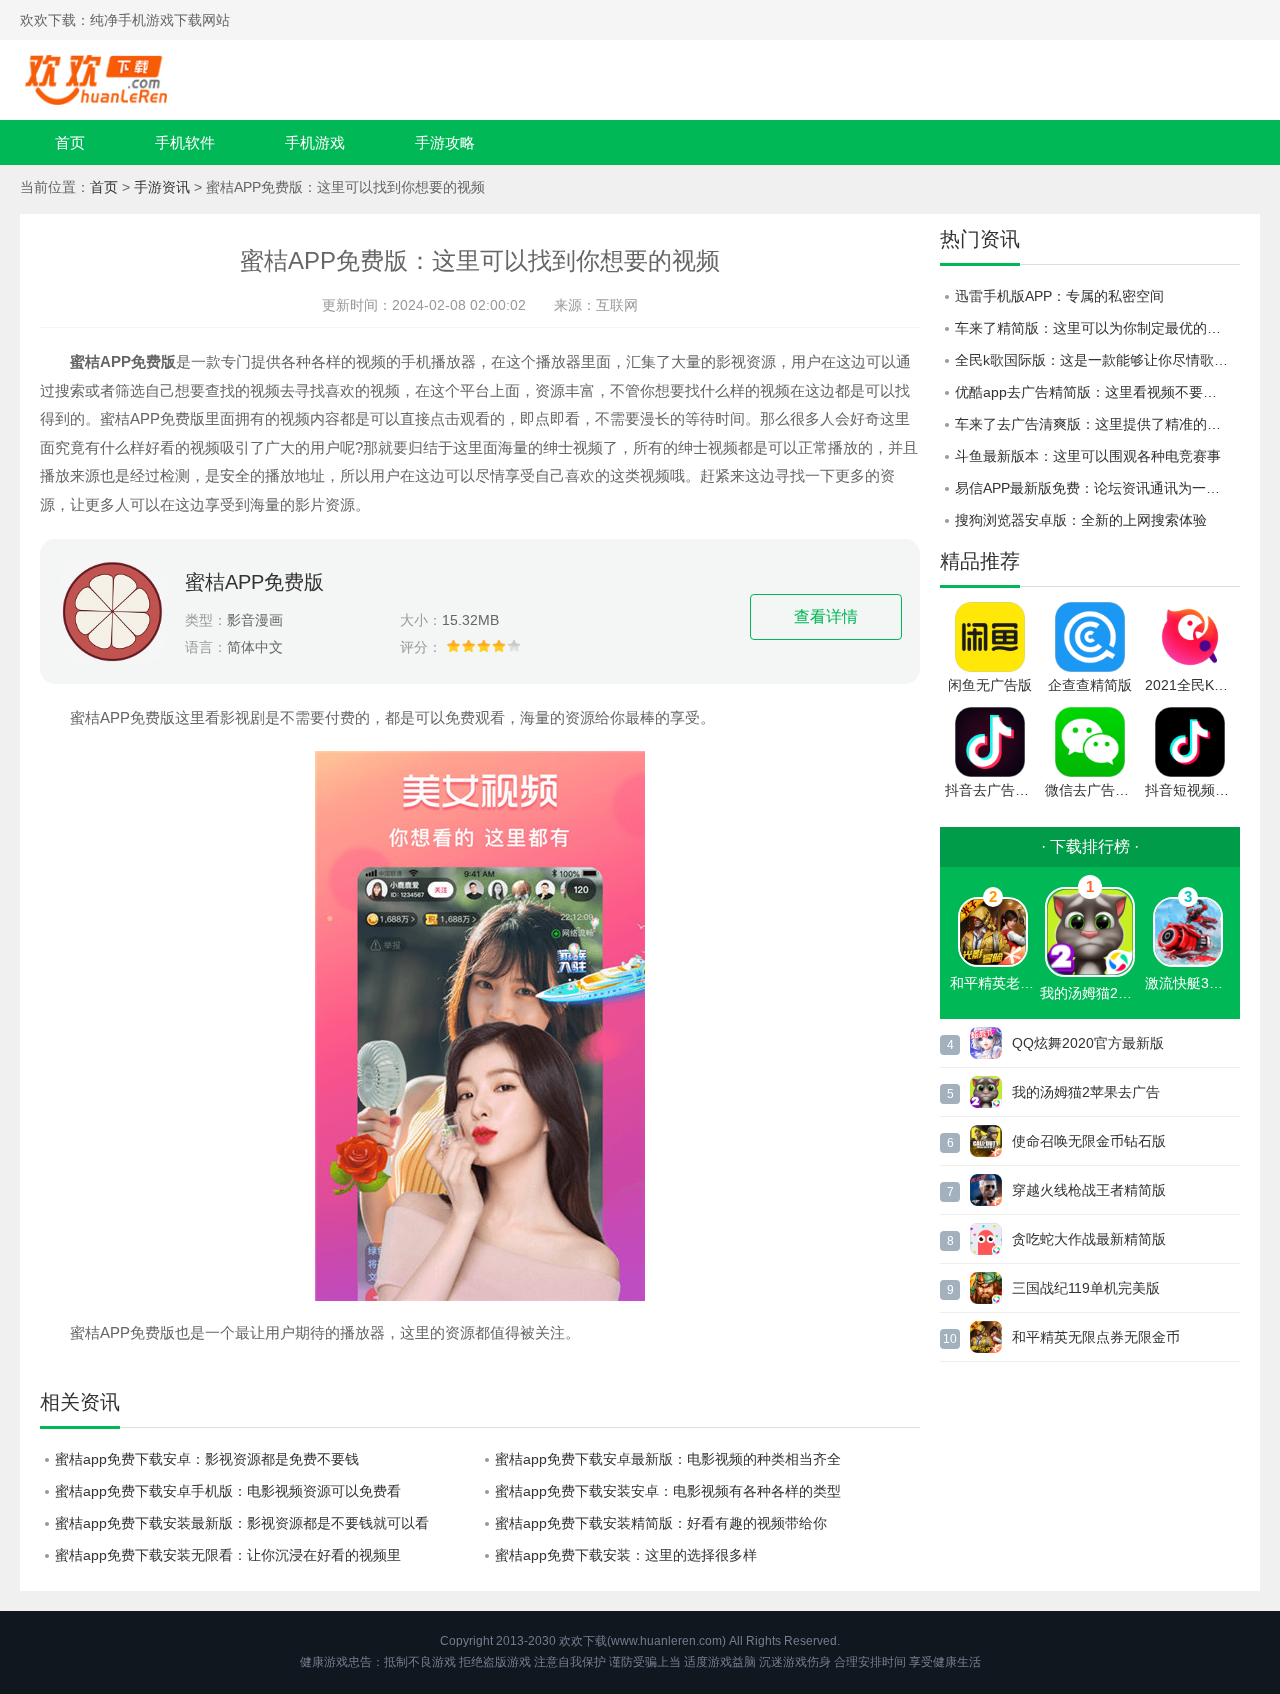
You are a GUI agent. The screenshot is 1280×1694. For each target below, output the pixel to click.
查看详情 (826, 616)
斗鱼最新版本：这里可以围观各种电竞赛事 (1088, 456)
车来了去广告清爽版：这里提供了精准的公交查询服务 (1097, 424)
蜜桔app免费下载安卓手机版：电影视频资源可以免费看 (228, 1491)
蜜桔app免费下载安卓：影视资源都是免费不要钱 (207, 1459)
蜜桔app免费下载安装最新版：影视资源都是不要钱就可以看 (242, 1523)
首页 (70, 142)
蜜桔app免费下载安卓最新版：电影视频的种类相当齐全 (668, 1459)
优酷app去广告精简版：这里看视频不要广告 (1093, 392)
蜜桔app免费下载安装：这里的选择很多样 (626, 1555)
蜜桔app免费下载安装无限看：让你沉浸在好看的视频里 (228, 1555)
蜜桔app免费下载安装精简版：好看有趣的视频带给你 (661, 1523)
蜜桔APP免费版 (254, 582)
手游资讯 (162, 187)
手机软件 (185, 142)
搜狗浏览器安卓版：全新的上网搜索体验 (1081, 520)
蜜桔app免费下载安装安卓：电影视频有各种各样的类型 (668, 1491)
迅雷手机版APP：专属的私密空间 (1059, 296)
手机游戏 (315, 142)
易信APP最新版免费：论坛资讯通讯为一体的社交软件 (1097, 488)
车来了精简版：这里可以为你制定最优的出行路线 (1097, 328)
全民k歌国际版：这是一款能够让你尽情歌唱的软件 (1097, 360)
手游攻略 (445, 142)
